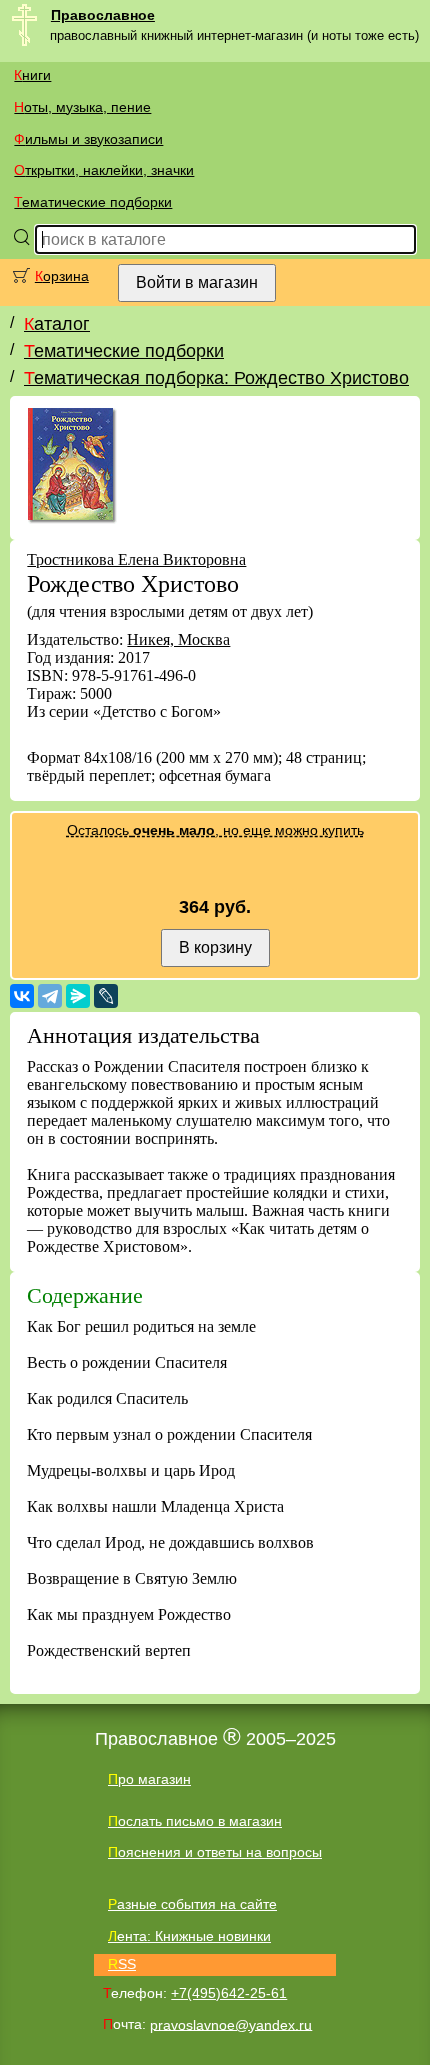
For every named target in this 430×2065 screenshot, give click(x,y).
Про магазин (149, 1779)
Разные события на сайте (192, 1904)
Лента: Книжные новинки (189, 1936)
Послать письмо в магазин (195, 1821)
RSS (122, 1964)
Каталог (57, 324)
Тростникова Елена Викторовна (136, 559)
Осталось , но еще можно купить (215, 830)
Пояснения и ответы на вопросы (215, 1852)
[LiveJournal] (106, 996)
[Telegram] (50, 996)
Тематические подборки (93, 202)
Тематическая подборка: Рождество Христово (216, 378)
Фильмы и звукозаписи (88, 139)
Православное (103, 15)
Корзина (62, 276)
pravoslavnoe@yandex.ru (231, 2024)
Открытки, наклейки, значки (104, 170)
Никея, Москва (178, 639)
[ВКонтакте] (22, 996)
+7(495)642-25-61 (229, 1993)
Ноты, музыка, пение (82, 107)
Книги (32, 75)
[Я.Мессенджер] (78, 996)
